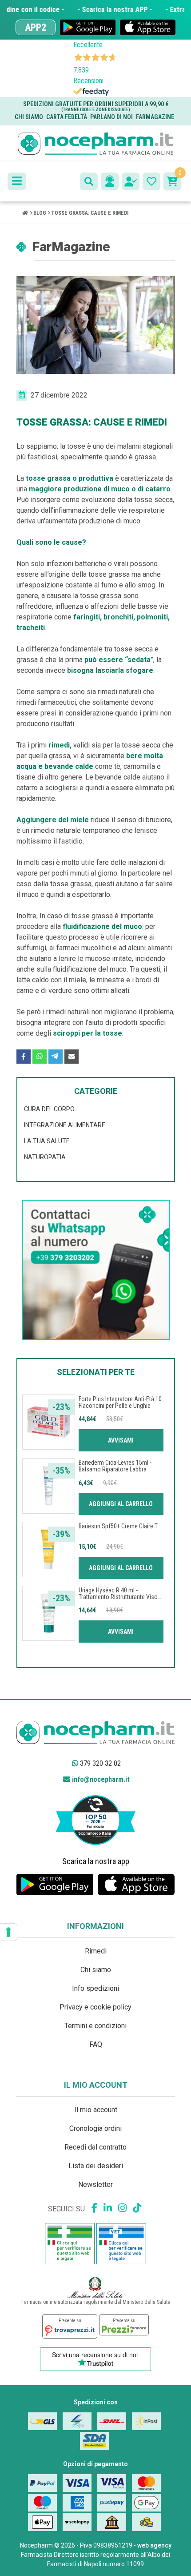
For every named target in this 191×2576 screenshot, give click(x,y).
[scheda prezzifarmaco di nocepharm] (124, 2325)
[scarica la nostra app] (88, 27)
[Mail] (72, 1057)
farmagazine (155, 117)
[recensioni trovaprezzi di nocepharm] (70, 2326)
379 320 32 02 (99, 1763)
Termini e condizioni (95, 2026)
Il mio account (96, 2110)
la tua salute (47, 1141)
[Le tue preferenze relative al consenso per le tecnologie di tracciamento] (8, 1932)
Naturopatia (45, 1157)
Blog (40, 213)
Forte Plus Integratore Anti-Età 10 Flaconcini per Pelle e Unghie (120, 1402)
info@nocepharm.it (100, 1779)
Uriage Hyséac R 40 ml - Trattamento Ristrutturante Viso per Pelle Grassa (118, 1597)
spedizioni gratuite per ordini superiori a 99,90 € (96, 106)
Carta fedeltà (67, 117)
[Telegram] (56, 1057)
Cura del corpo (49, 1109)
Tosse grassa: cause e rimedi (90, 213)
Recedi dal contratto (95, 2147)
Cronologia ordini (95, 2128)
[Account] (131, 181)
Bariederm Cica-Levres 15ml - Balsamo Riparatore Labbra (115, 1466)
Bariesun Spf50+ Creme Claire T (118, 1526)
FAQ (96, 2044)
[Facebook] (24, 1057)
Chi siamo (29, 117)
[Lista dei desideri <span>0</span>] (151, 181)
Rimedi (96, 1951)
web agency (154, 2545)
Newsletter (95, 2184)
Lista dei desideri (96, 2166)
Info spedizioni (95, 1988)
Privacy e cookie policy (95, 2007)
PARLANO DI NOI (111, 117)
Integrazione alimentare (65, 1125)
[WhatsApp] (40, 1057)
